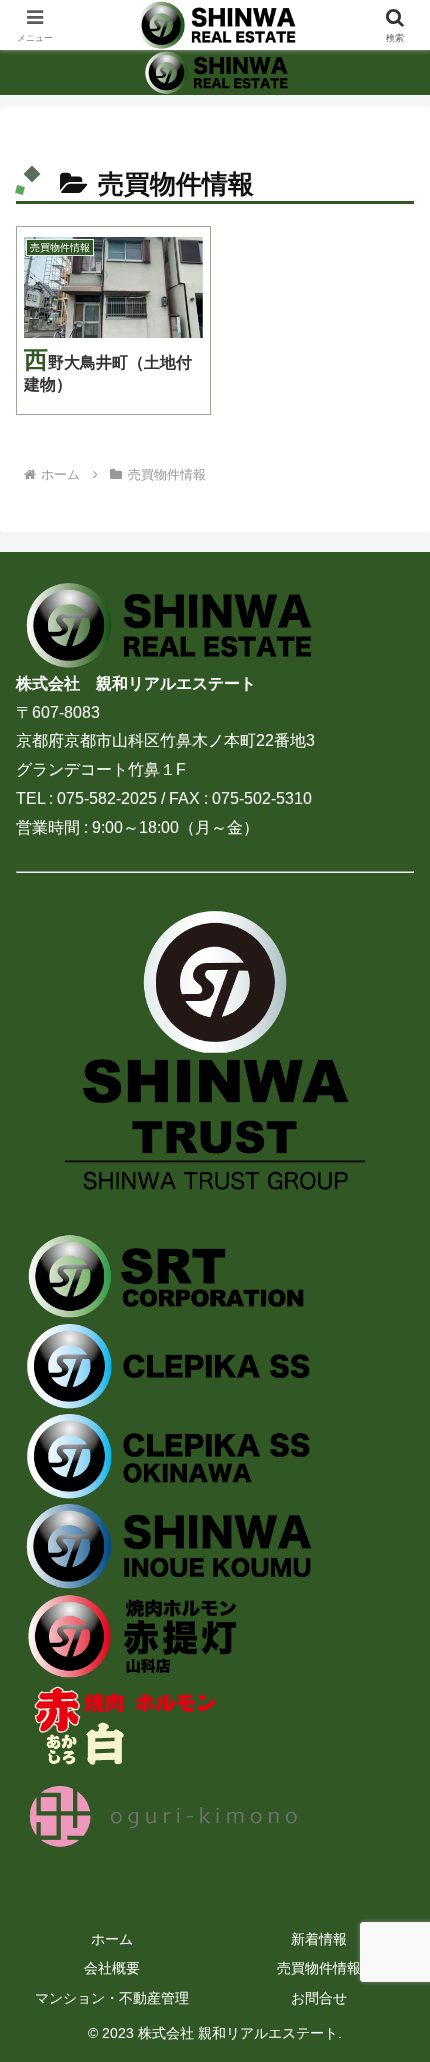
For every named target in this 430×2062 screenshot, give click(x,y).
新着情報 (319, 1939)
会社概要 (112, 1968)
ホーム (112, 1939)
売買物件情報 (319, 1968)
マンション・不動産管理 (112, 1998)
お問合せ (319, 1998)
